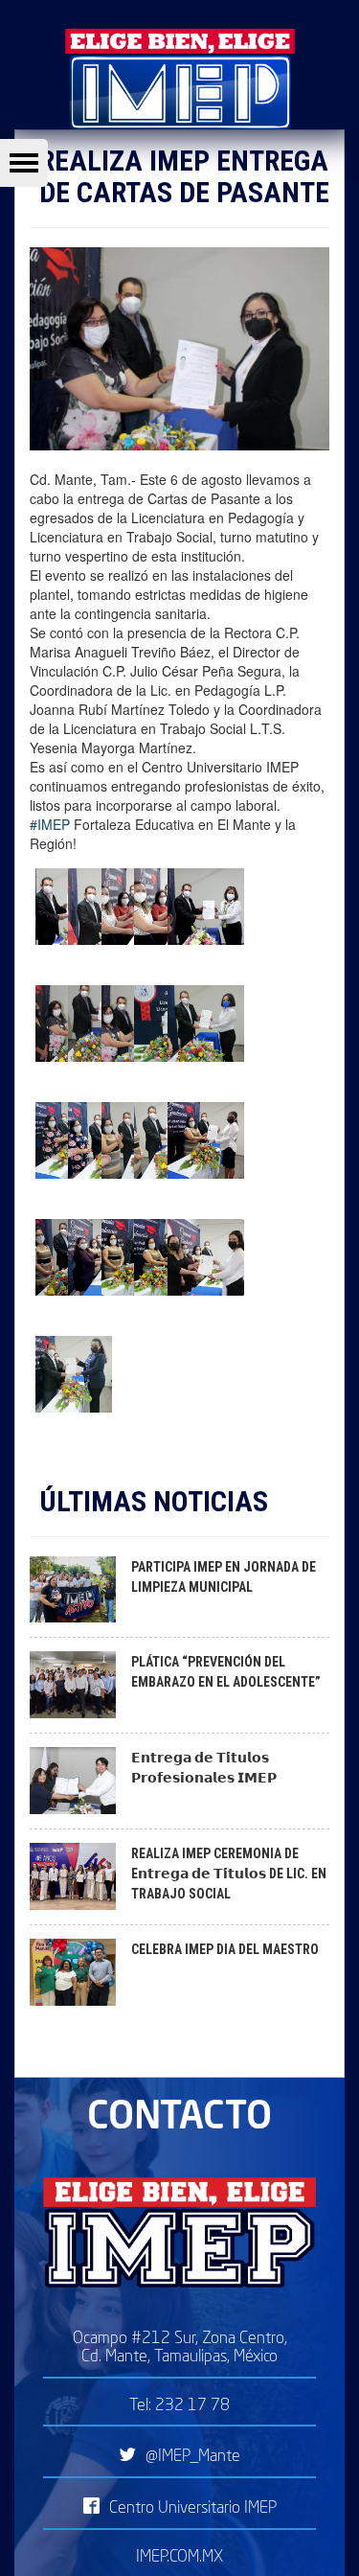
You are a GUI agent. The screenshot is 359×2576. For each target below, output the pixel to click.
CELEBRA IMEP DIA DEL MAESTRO (225, 1949)
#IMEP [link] (50, 824)
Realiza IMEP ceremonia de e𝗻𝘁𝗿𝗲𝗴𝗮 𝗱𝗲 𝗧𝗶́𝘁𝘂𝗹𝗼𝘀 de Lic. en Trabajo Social (229, 1874)
